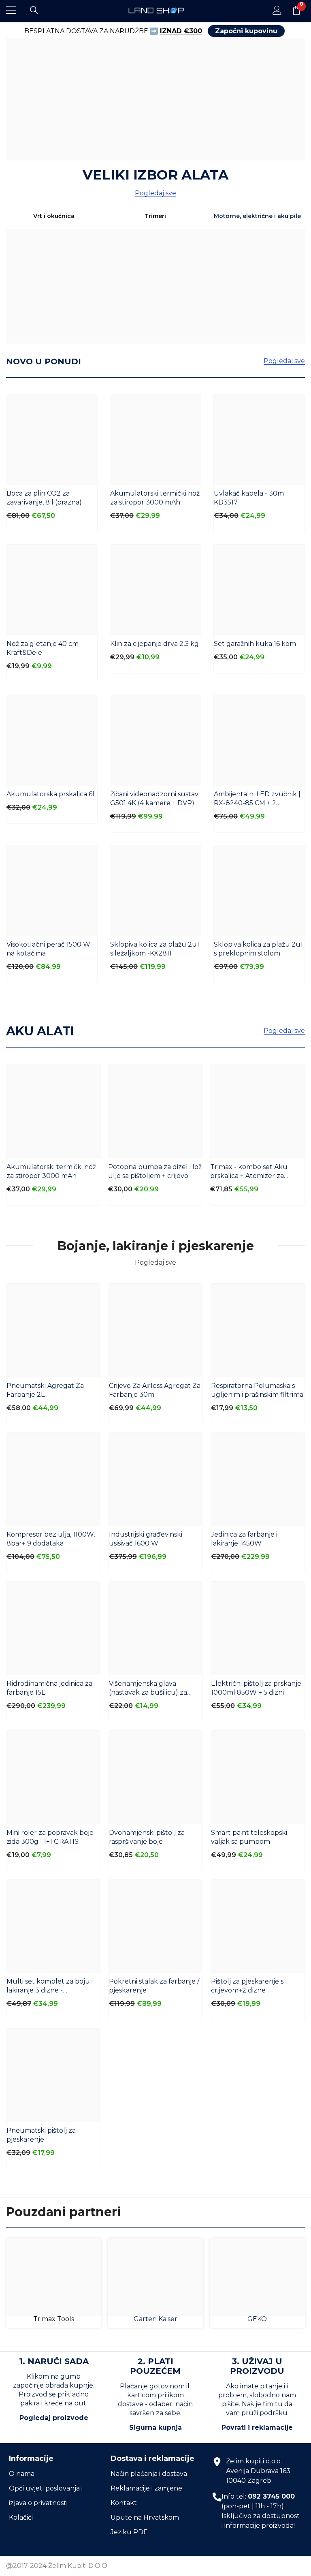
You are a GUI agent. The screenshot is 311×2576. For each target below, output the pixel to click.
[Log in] (277, 10)
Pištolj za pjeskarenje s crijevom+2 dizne (247, 1986)
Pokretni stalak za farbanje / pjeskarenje (154, 1986)
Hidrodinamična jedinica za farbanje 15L (49, 1688)
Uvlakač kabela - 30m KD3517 (249, 498)
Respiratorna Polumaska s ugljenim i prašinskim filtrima (257, 1390)
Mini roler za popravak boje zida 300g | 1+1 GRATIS (50, 1837)
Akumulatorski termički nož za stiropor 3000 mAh (155, 498)
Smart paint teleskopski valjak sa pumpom (249, 1837)
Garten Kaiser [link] (155, 2319)
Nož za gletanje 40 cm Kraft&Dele (43, 648)
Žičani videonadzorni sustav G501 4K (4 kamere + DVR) (154, 798)
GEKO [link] (257, 2319)
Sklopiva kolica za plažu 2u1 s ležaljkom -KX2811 (155, 949)
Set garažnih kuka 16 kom (255, 644)
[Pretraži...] (34, 10)
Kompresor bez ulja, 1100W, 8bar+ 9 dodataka (51, 1539)
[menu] (11, 10)
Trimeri (155, 216)
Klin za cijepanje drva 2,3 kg (154, 644)
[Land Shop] (155, 99)
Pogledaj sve (155, 193)
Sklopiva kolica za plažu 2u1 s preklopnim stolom (258, 949)
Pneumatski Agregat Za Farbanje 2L (45, 1390)
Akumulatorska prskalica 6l (50, 794)
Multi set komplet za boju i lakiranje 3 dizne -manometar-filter (50, 1986)
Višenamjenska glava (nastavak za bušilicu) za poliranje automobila (148, 1688)
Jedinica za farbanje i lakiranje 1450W (244, 1539)
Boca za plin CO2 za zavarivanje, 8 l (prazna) (44, 498)
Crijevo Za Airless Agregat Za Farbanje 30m (155, 1390)
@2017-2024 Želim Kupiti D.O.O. (57, 2566)
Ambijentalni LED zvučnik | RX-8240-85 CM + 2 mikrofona (257, 799)
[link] (54, 2277)
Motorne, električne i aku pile (257, 216)
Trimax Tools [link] (54, 2319)
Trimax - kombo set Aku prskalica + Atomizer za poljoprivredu (249, 1172)
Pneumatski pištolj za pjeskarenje (41, 2135)
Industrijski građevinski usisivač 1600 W (146, 1539)
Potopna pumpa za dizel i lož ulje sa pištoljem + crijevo (155, 1171)
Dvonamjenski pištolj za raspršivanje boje (147, 1837)
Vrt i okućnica (54, 216)
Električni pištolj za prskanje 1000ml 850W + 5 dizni (256, 1688)
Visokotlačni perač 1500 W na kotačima (48, 949)
